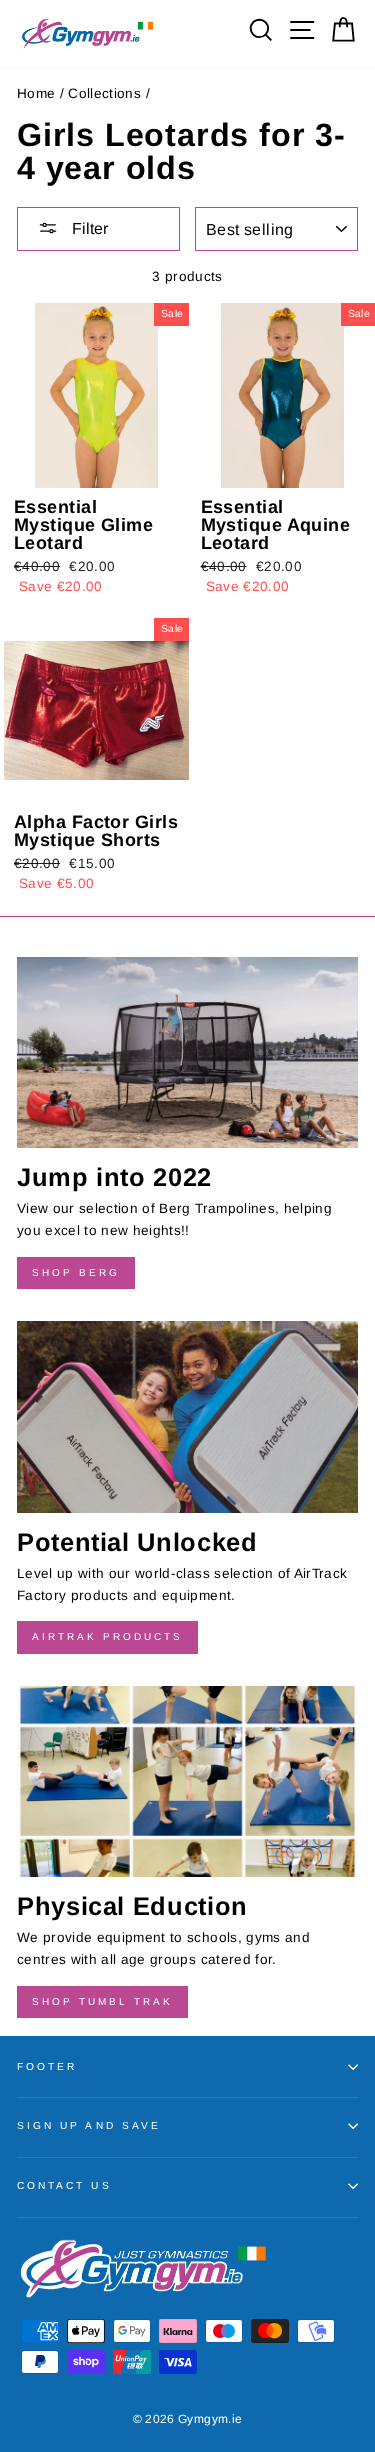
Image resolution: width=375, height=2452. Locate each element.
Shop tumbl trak (102, 2001)
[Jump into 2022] (187, 1053)
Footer (47, 2066)
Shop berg (76, 1272)
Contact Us (64, 2185)
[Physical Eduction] (187, 1782)
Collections (104, 93)
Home (36, 93)
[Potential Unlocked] (187, 1417)
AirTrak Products (107, 1636)
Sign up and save (89, 2125)
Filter (88, 228)
